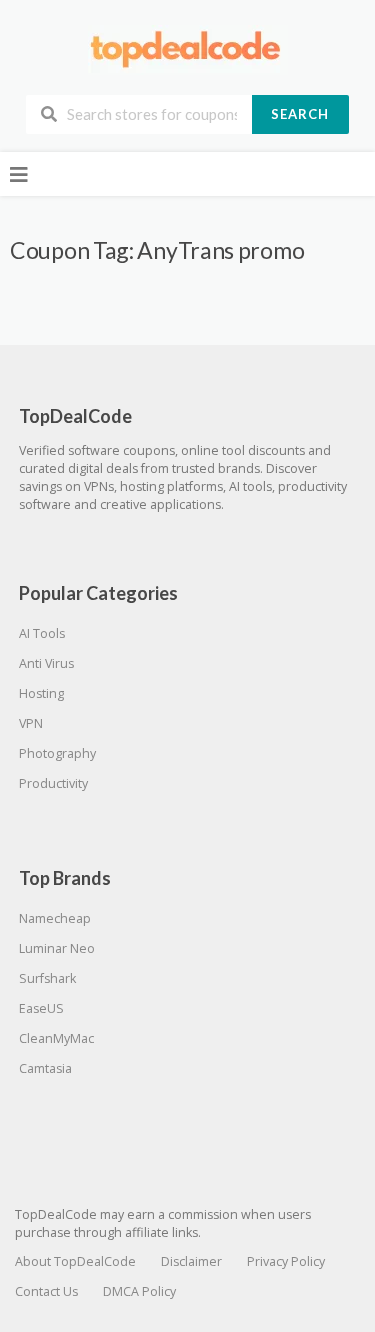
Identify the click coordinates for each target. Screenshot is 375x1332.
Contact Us (46, 1291)
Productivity (53, 783)
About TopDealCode (75, 1261)
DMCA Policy (139, 1291)
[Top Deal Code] (188, 48)
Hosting (41, 693)
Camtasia (45, 1068)
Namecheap (55, 918)
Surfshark (47, 978)
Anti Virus (46, 663)
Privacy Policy (286, 1261)
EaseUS (41, 1008)
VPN (31, 723)
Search (300, 114)
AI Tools (42, 633)
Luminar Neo (57, 948)
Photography (57, 753)
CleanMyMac (56, 1038)
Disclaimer (191, 1261)
